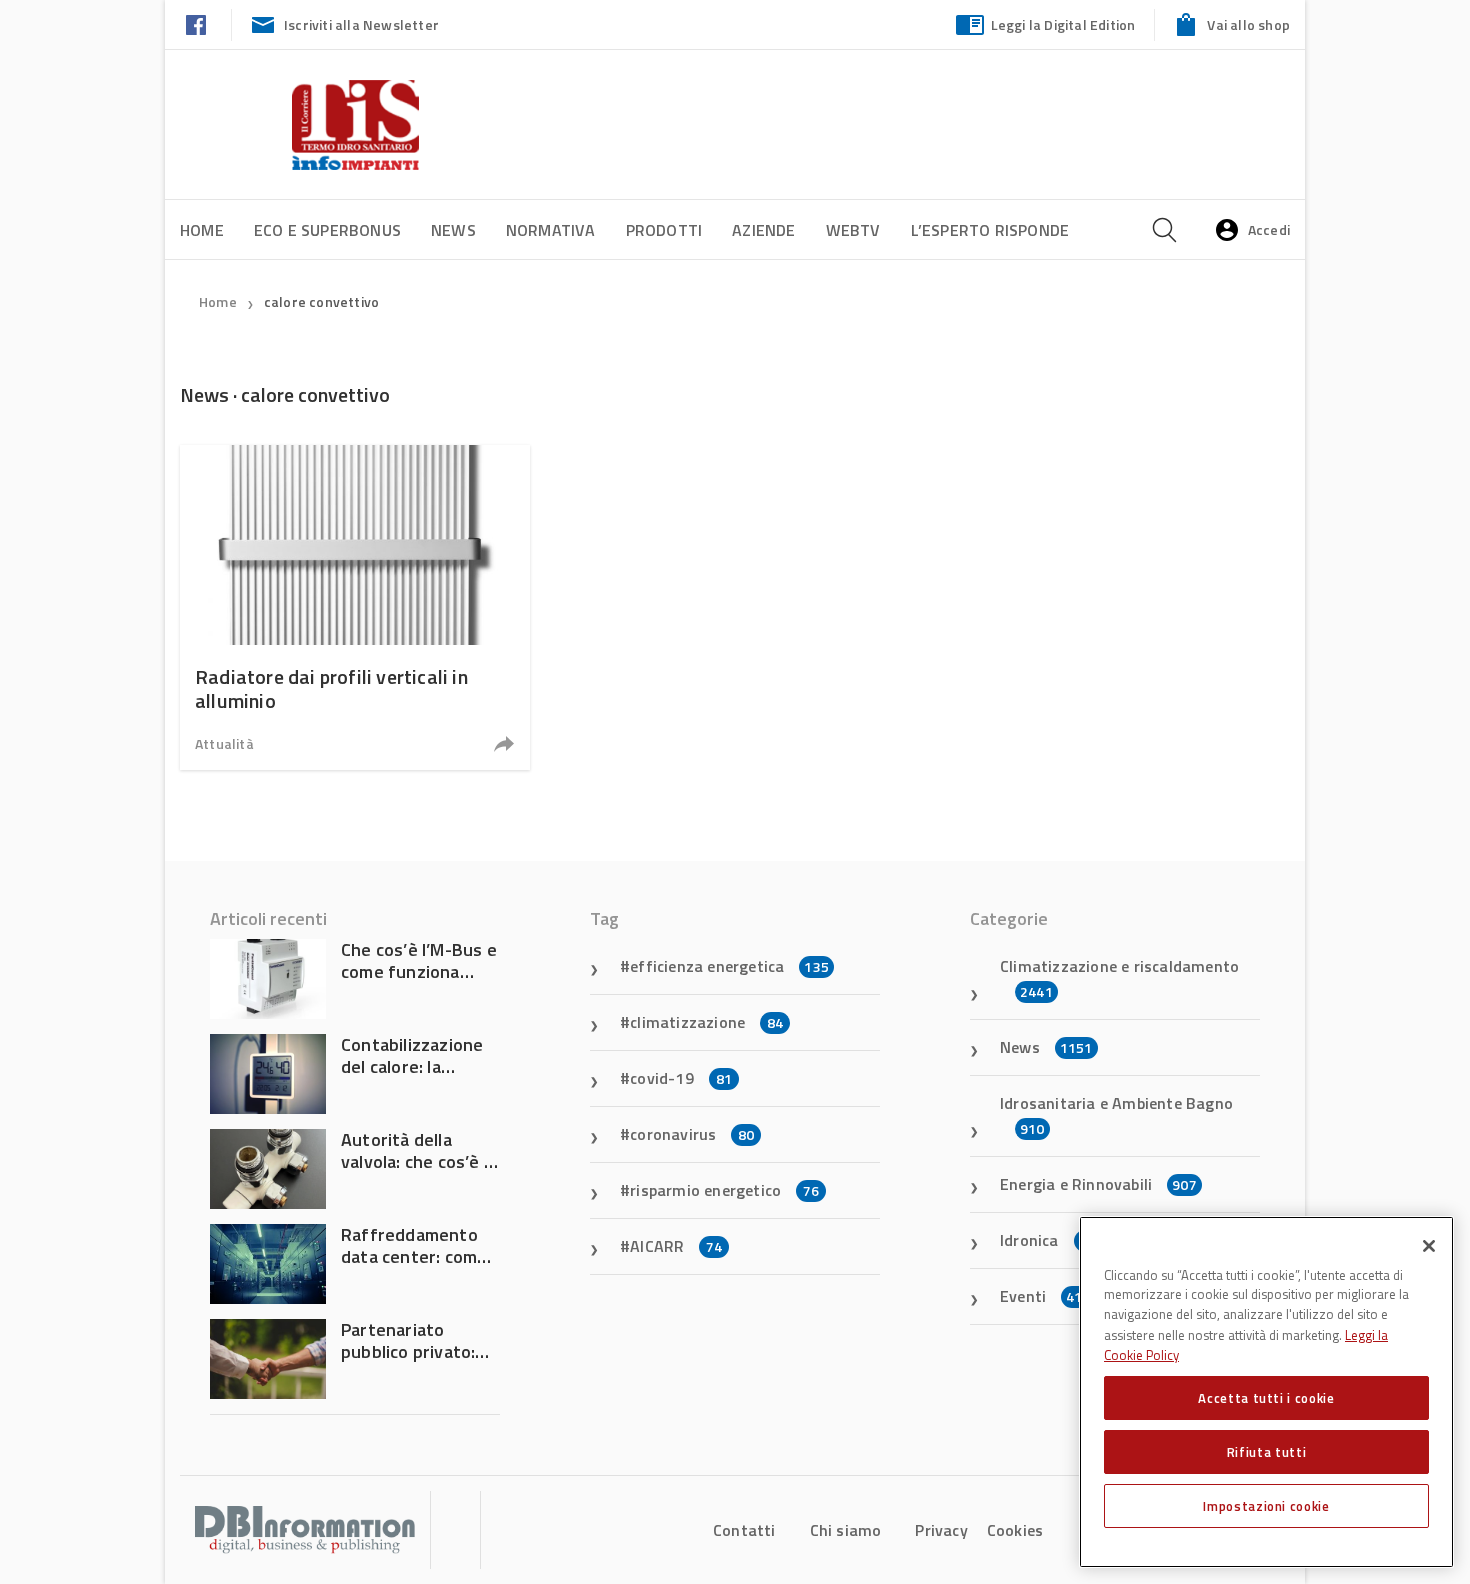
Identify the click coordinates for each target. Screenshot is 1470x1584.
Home (202, 230)
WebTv (853, 230)
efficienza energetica (729, 966)
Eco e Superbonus (327, 230)
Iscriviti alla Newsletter (361, 24)
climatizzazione (706, 1022)
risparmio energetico (724, 1190)
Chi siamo (846, 1530)
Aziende (763, 230)
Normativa (551, 230)
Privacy (941, 1530)
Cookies (1015, 1530)
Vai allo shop (1248, 24)
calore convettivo (321, 301)
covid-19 (681, 1078)
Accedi (1269, 229)
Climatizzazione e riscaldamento (1119, 978)
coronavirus (692, 1134)
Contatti (744, 1530)
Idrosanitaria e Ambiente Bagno (1116, 1115)
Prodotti (664, 230)
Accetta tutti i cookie (1266, 1398)
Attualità (224, 743)
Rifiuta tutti (1267, 1452)
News (453, 230)
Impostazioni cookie (1266, 1506)
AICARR (676, 1246)
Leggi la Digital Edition (1063, 24)
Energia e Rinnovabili (1098, 1184)
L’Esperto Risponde (990, 230)
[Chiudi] (1429, 1246)
